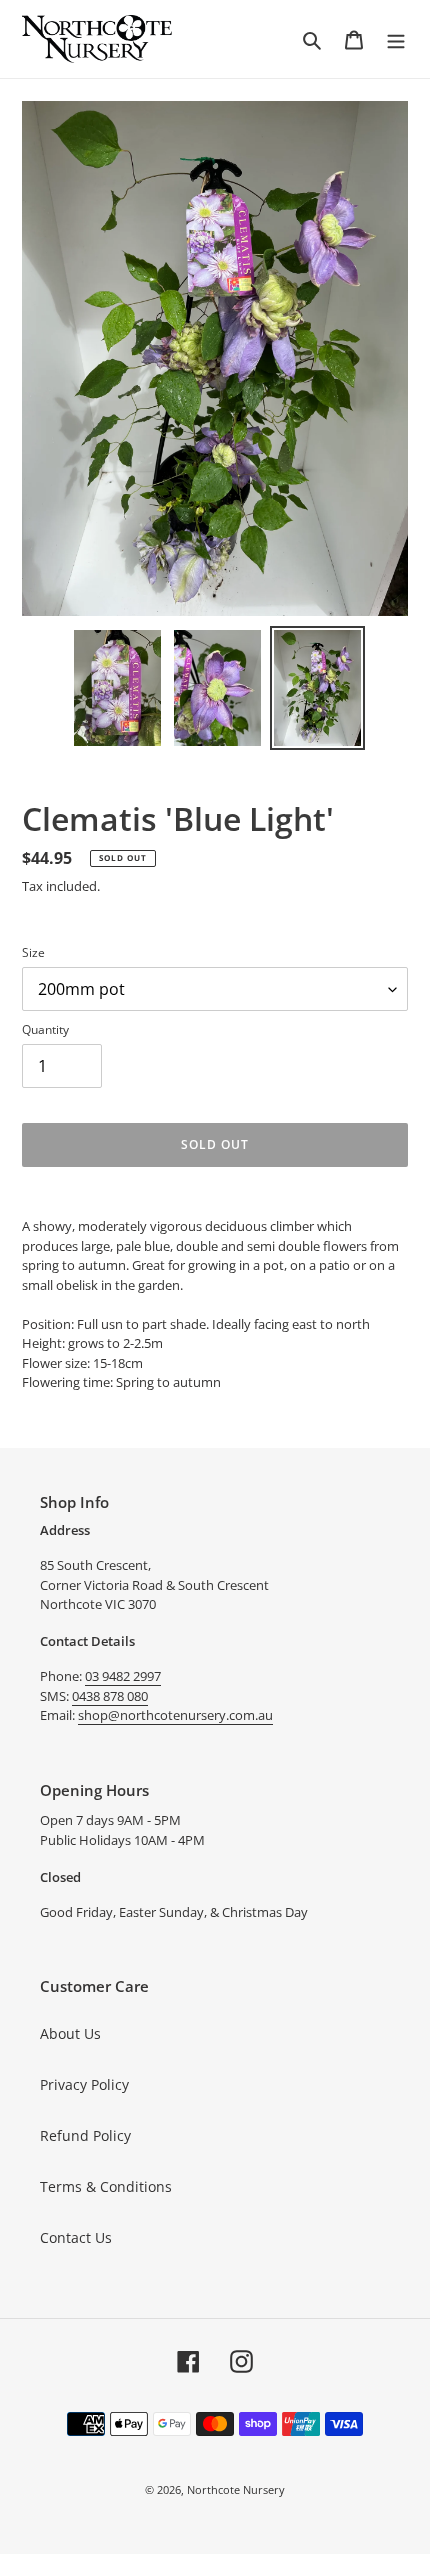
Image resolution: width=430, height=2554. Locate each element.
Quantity (45, 1029)
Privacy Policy (84, 2084)
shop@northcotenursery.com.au (175, 1715)
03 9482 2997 (123, 1676)
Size (33, 952)
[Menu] (396, 39)
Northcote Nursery (236, 2489)
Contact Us (76, 2237)
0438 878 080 (110, 1696)
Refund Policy (85, 2135)
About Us (70, 2033)
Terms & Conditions (106, 2186)
